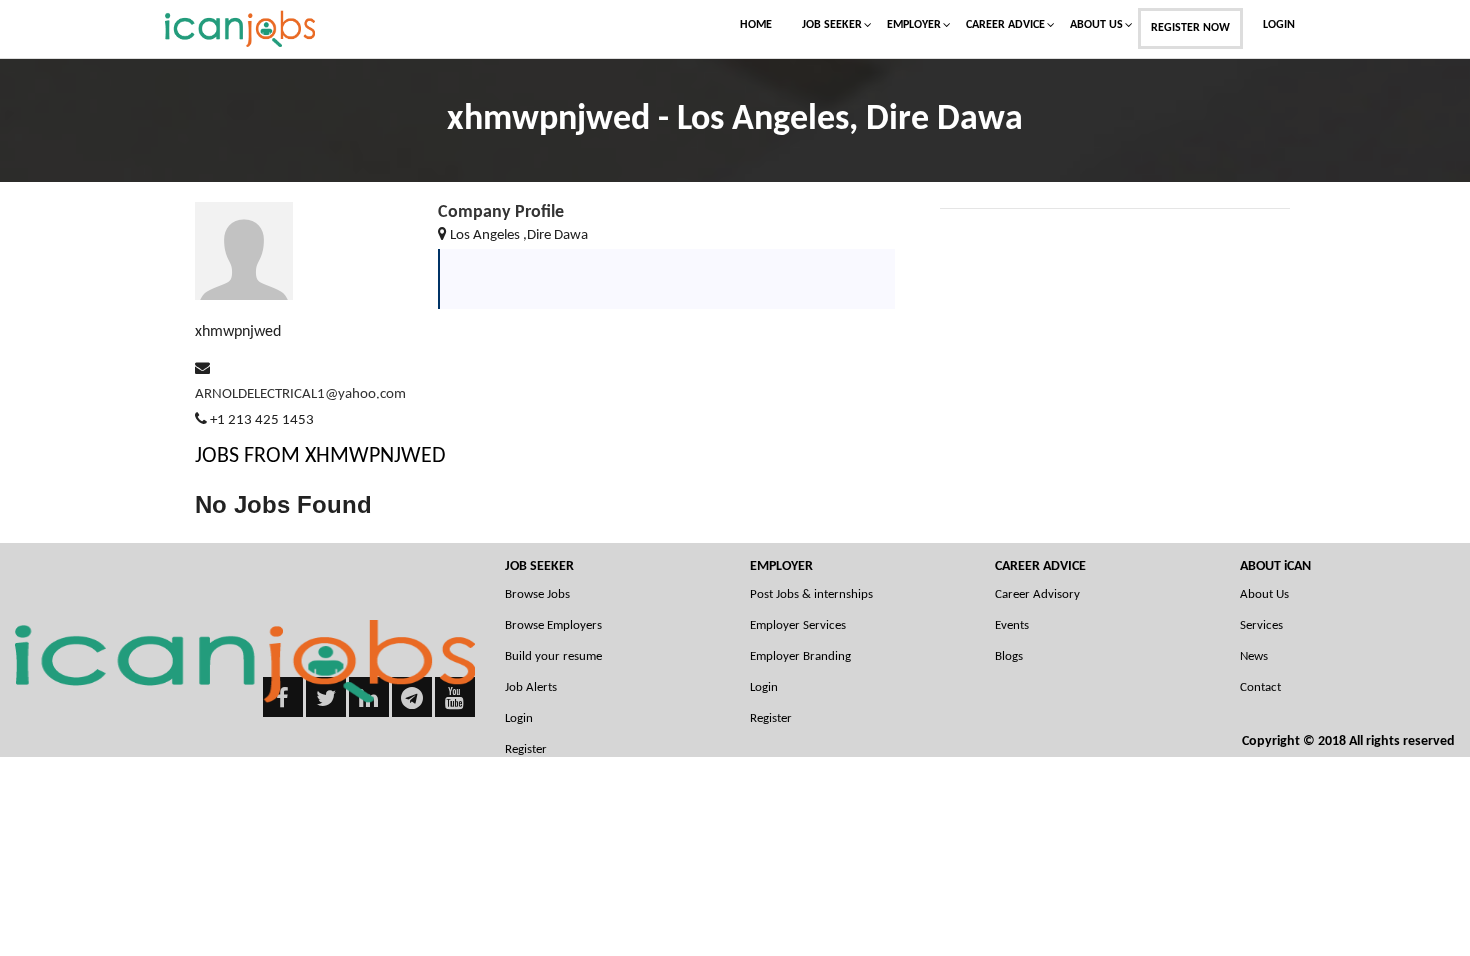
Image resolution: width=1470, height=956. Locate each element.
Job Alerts (531, 687)
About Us (1096, 25)
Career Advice (1005, 25)
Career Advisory (1037, 594)
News (1254, 656)
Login (1279, 25)
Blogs (1009, 656)
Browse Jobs (537, 594)
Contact (1260, 687)
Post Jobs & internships (811, 594)
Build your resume (553, 656)
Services (1261, 625)
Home (756, 25)
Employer (914, 25)
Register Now (1190, 28)
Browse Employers (553, 625)
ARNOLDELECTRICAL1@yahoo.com (300, 394)
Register (771, 718)
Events (1012, 625)
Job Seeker (832, 25)
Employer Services (798, 625)
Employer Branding (800, 656)
